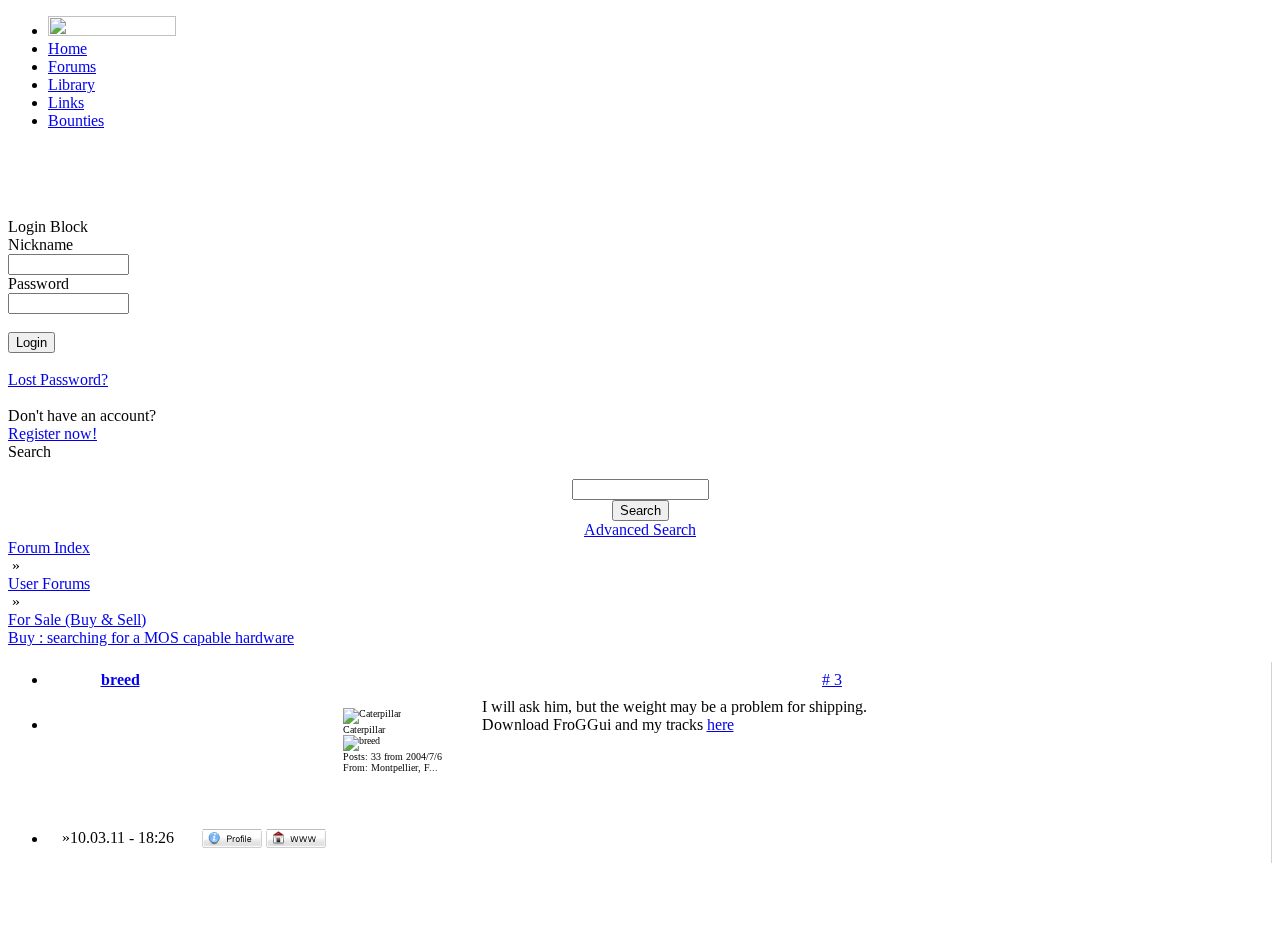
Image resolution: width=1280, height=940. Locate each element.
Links (66, 102)
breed (120, 679)
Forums (72, 66)
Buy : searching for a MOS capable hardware (151, 637)
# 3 (832, 679)
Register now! (52, 433)
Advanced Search (640, 529)
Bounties (76, 120)
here (720, 724)
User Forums (49, 583)
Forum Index (49, 547)
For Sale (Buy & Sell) (77, 619)
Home (67, 48)
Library (71, 84)
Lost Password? (58, 379)
